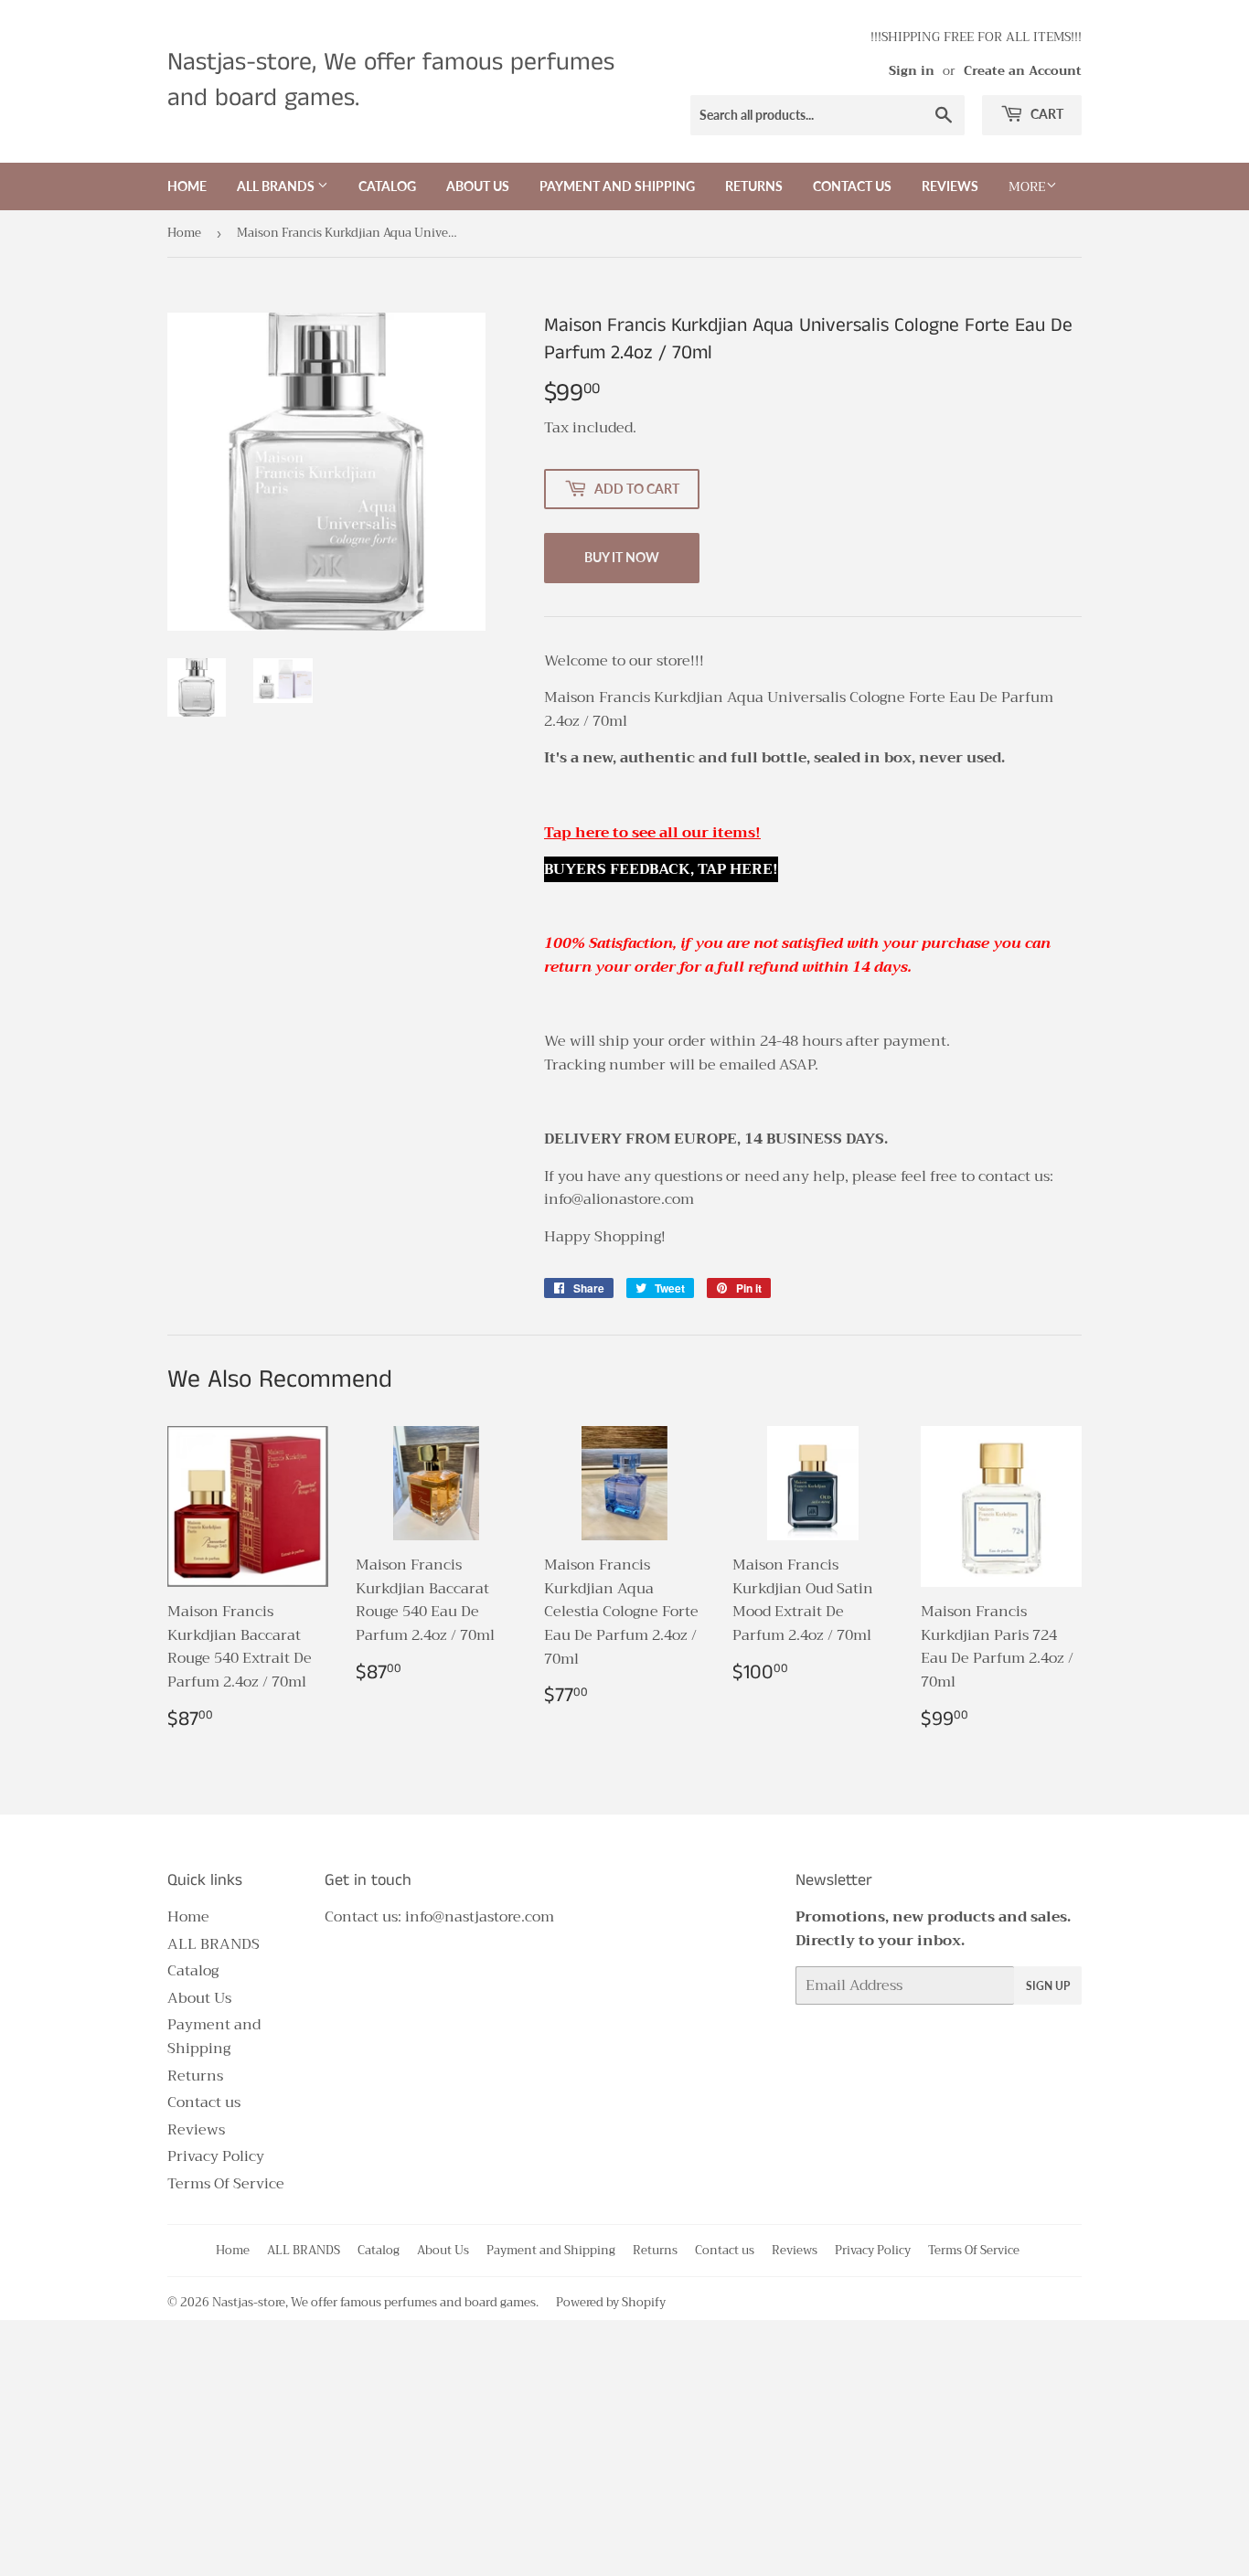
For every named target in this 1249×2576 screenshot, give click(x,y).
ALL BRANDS (277, 186)
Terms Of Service (226, 2184)
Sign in (912, 71)
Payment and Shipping (617, 186)
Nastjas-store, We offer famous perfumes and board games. (391, 81)
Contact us (852, 186)
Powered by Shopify (611, 2302)
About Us (478, 186)
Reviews (950, 186)
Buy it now (622, 557)
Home (187, 186)
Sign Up (1048, 1986)
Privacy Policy (216, 2156)
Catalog (387, 186)
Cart (1046, 114)
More (1027, 186)
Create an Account (1023, 71)
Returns (754, 186)
